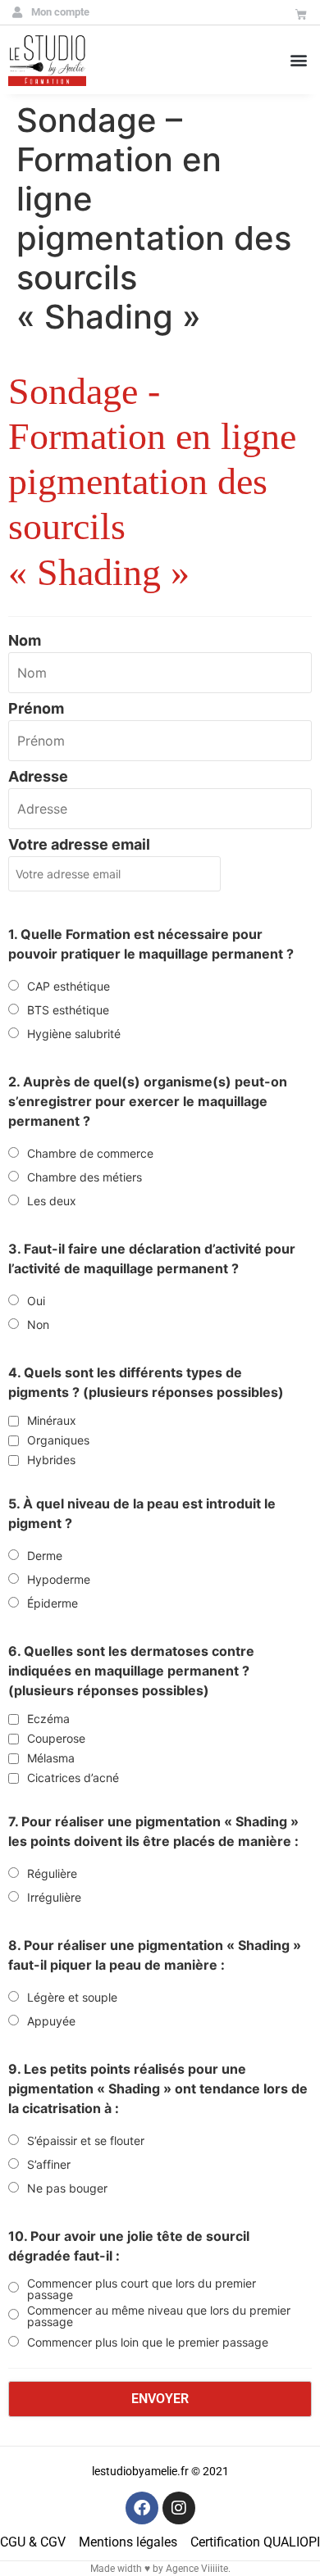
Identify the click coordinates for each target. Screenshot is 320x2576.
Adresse (38, 777)
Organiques (58, 1440)
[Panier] (301, 15)
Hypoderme (59, 1580)
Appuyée (51, 2021)
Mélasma (51, 1758)
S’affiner (49, 2165)
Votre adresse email (79, 845)
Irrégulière (54, 1898)
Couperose (56, 1739)
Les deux (52, 1201)
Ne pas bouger (67, 2188)
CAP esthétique (69, 986)
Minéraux (52, 1421)
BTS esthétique (68, 1010)
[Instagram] (179, 2508)
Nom (25, 641)
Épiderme (53, 1603)
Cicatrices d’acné (73, 1778)
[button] (298, 59)
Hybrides (51, 1460)
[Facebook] (142, 2508)
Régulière (52, 1874)
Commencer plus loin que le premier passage (148, 2342)
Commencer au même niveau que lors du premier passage (159, 2316)
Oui (36, 1301)
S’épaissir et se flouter (86, 2141)
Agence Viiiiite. (198, 2569)
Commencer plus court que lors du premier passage (142, 2289)
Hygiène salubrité (74, 1034)
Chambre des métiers (85, 1177)
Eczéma (48, 1719)
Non (38, 1325)
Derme (45, 1556)
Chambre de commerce (90, 1154)
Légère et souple (72, 1998)
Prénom (36, 709)
